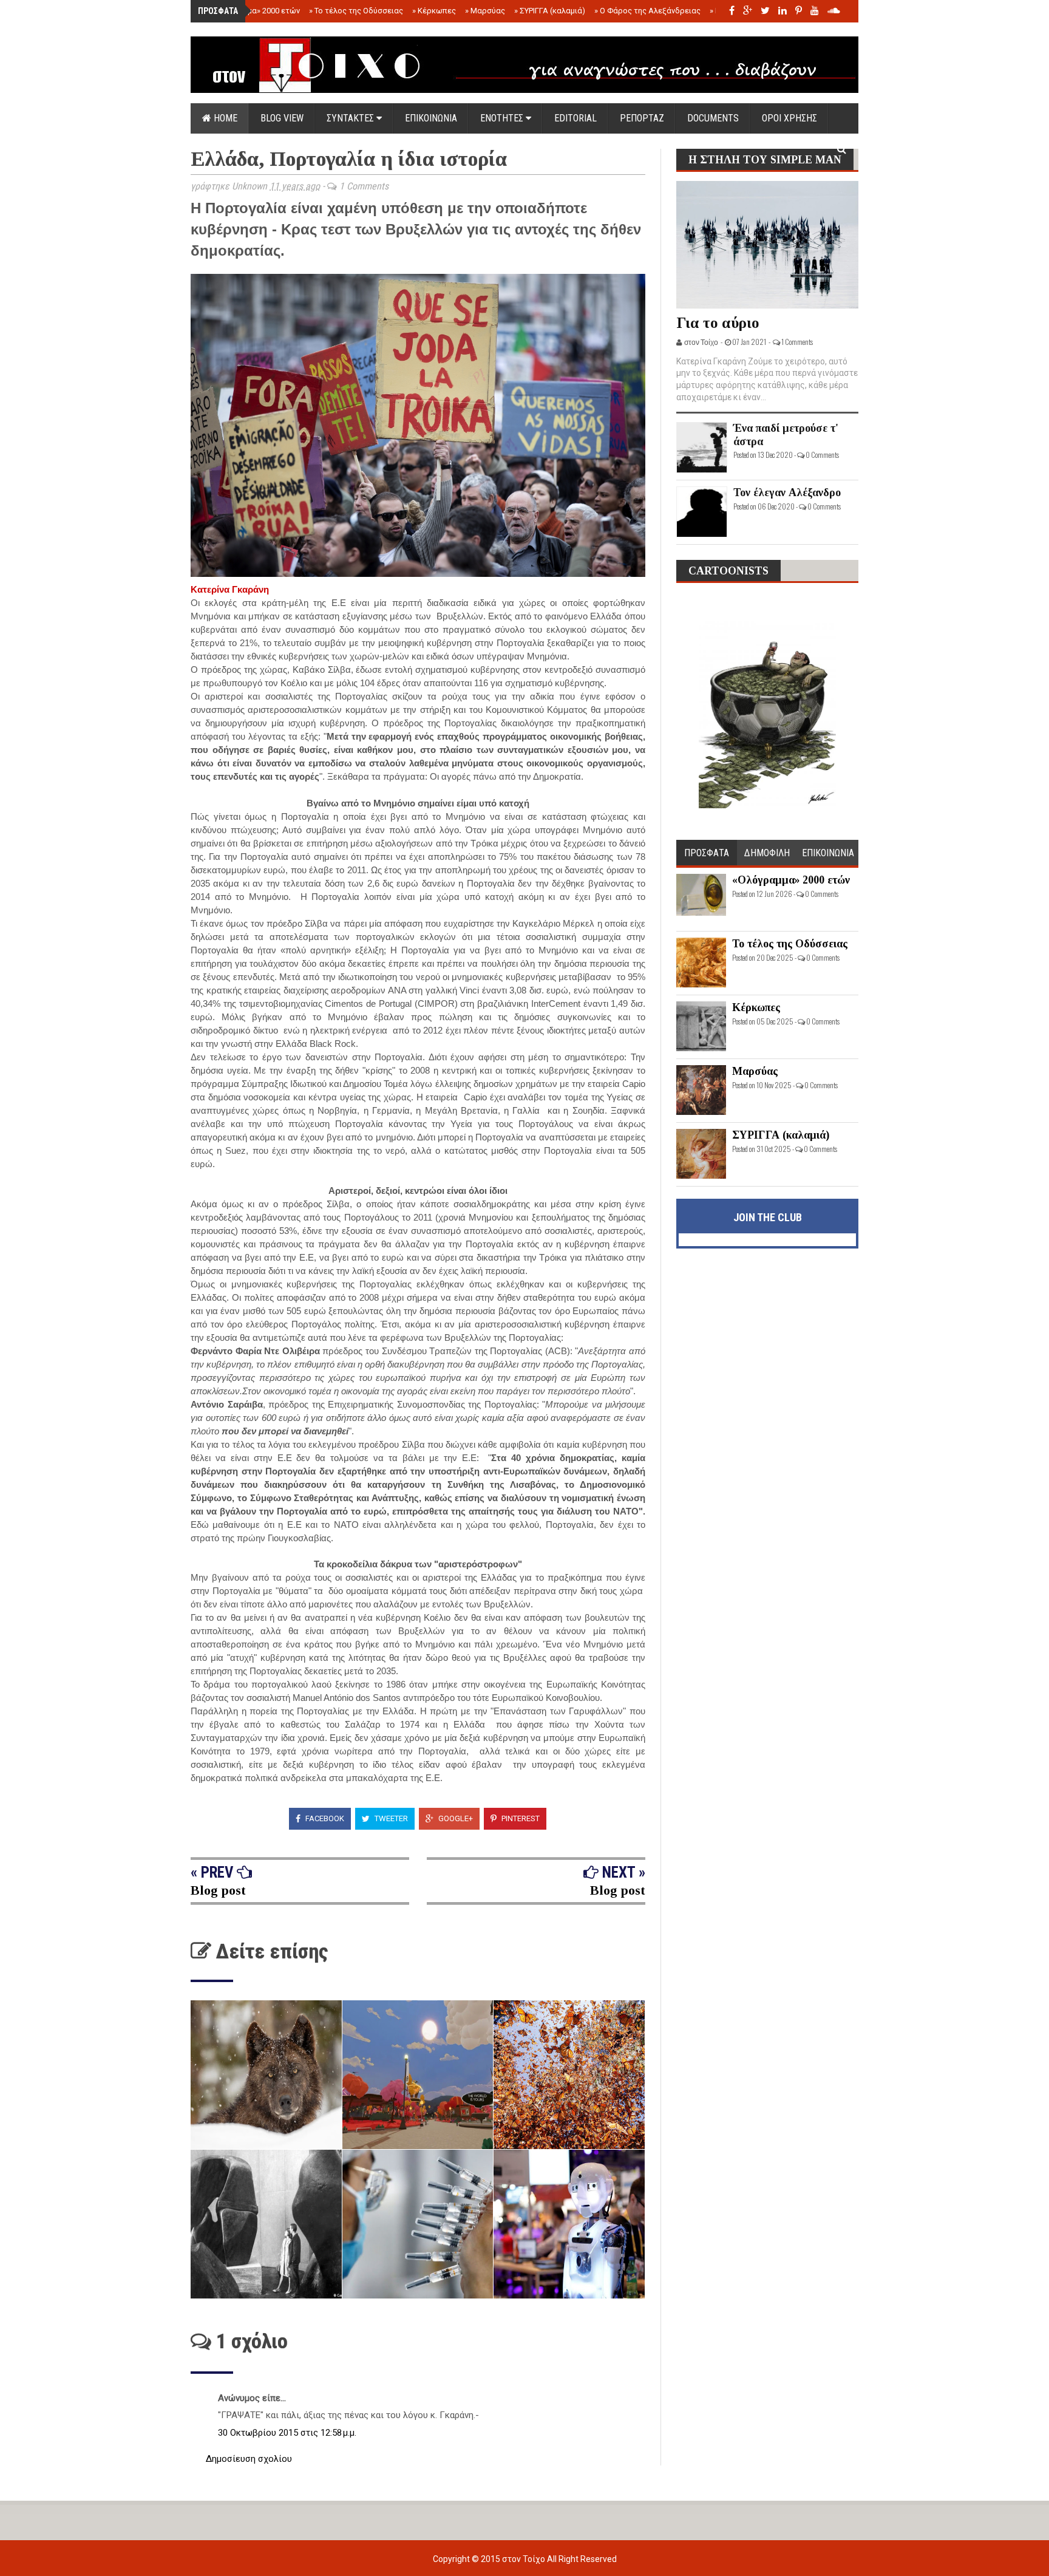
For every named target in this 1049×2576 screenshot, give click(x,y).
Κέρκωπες (434, 11)
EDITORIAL (575, 118)
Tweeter (390, 1818)
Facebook (324, 1818)
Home (224, 118)
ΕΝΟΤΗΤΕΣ (503, 118)
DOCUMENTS (713, 118)
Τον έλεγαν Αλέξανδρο (787, 492)
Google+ (455, 1818)
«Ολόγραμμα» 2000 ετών (253, 11)
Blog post (218, 1890)
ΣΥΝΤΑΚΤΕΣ (351, 118)
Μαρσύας (485, 11)
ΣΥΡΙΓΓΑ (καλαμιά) (550, 11)
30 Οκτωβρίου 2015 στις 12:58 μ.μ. (287, 2433)
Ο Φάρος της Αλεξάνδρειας (647, 11)
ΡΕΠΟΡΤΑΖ (642, 118)
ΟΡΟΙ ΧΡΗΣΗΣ (789, 118)
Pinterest (520, 1818)
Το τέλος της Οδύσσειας (356, 11)
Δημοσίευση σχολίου (249, 2459)
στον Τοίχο (524, 2559)
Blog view (282, 118)
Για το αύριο (718, 323)
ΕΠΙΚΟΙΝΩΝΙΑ (431, 118)
